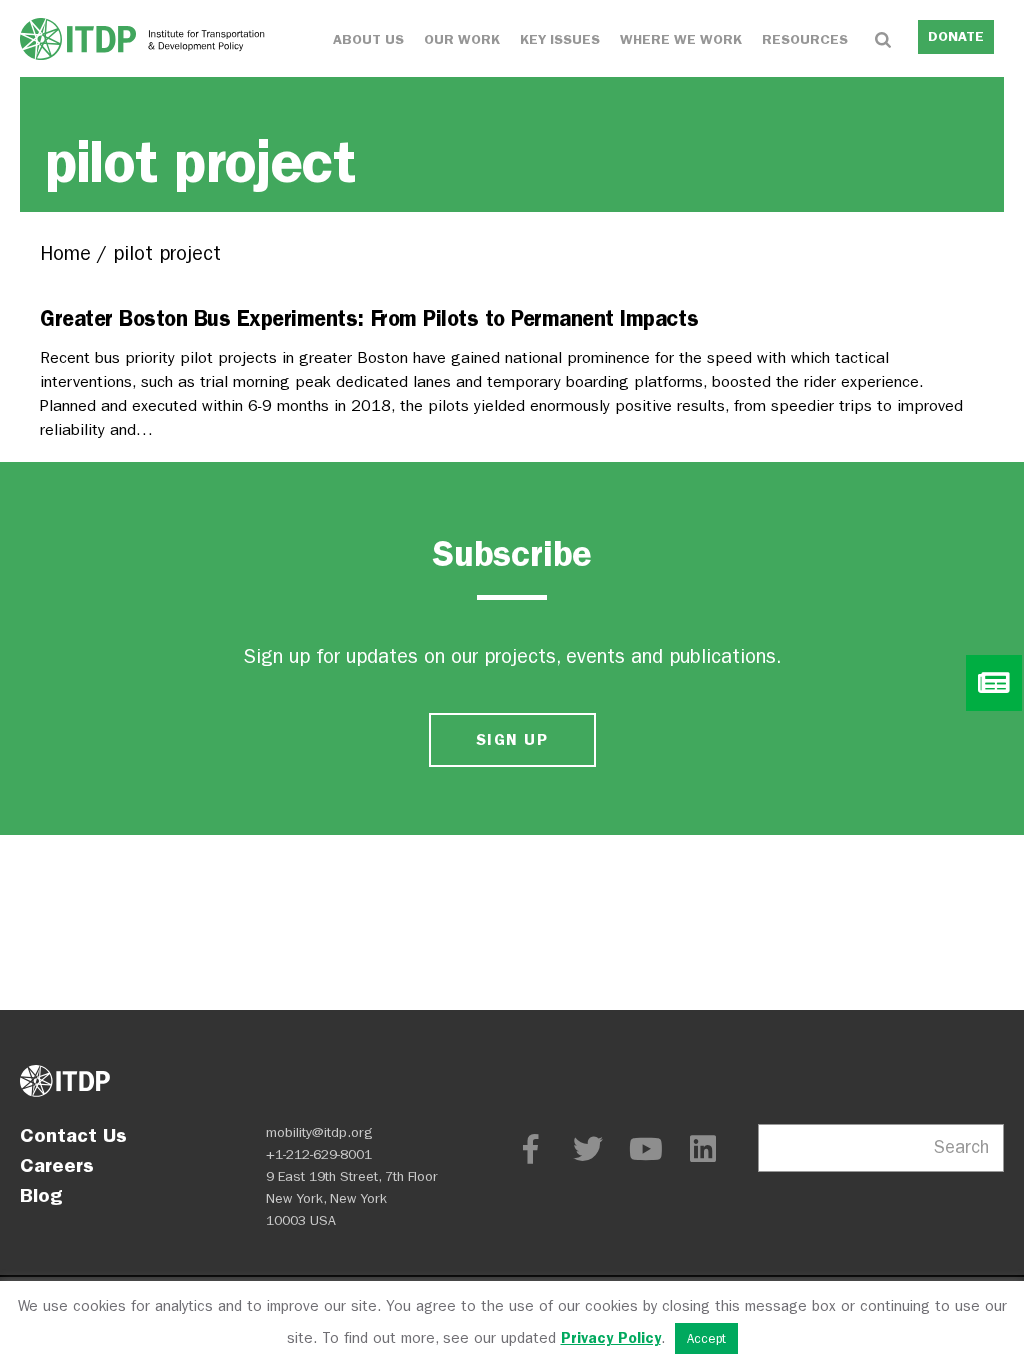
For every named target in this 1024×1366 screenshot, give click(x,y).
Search (961, 1147)
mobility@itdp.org (319, 1132)
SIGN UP (512, 739)
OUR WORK (462, 39)
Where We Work (681, 39)
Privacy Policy (611, 1338)
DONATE (956, 36)
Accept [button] (706, 1338)
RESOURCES (805, 39)
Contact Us (73, 1135)
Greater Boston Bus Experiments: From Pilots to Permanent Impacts (369, 318)
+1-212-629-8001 (319, 1154)
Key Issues (560, 39)
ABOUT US (368, 39)
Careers (57, 1165)
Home (65, 253)
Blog (41, 1195)
